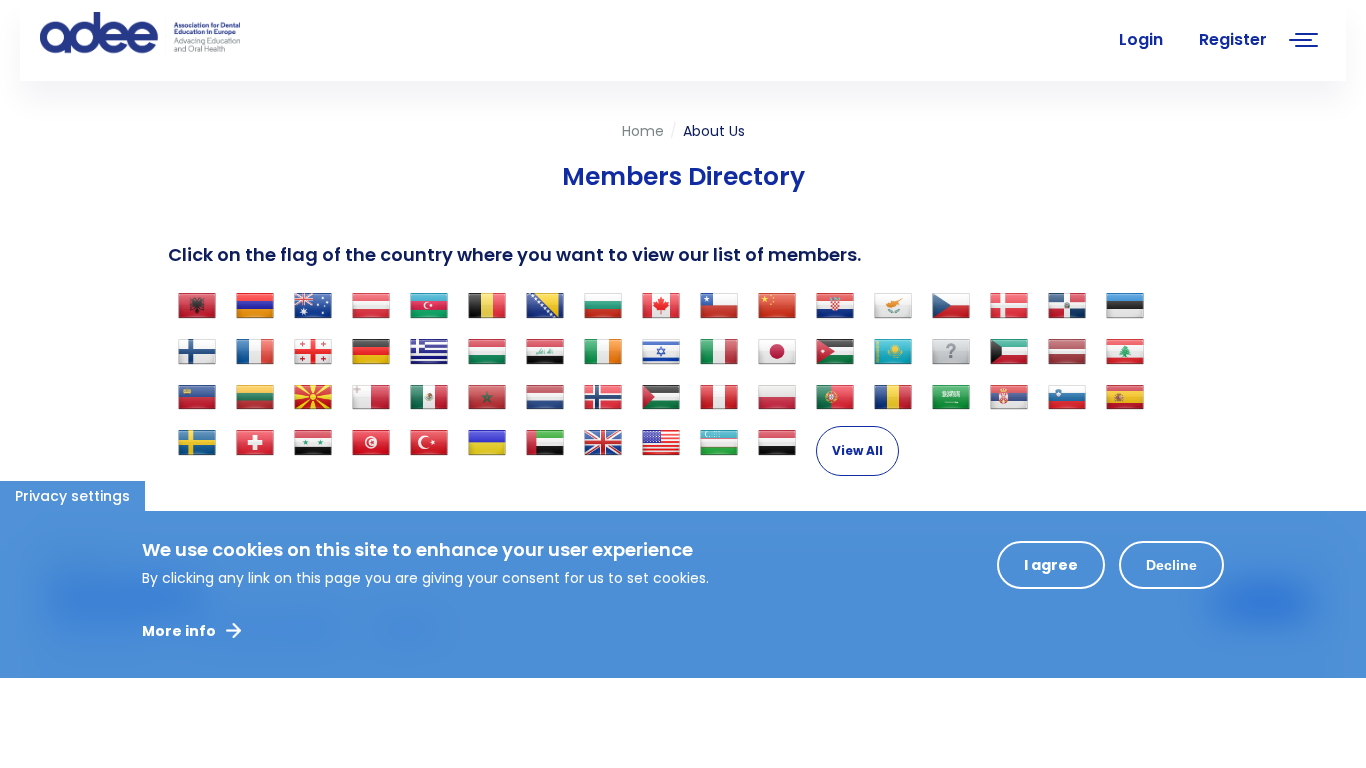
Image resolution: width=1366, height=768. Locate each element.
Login (1141, 39)
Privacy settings (72, 496)
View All (857, 450)
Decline (1171, 565)
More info (179, 631)
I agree (1051, 565)
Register (1233, 39)
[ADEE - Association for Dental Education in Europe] (190, 35)
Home (643, 131)
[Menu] (1304, 42)
